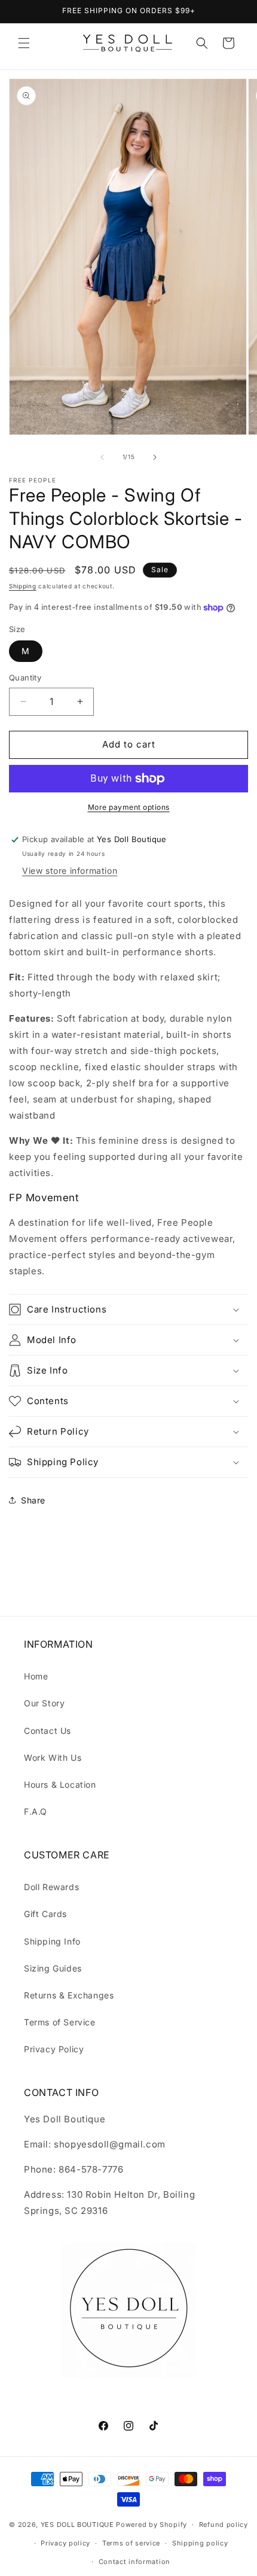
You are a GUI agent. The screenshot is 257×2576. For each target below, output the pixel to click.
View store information (70, 871)
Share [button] (33, 1500)
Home (36, 1676)
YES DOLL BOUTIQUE (77, 2525)
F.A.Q (36, 1811)
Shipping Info (52, 1941)
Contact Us (48, 1731)
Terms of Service (60, 2022)
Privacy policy (65, 2543)
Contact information (134, 2562)
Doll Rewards (51, 1887)
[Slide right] (155, 457)
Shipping (23, 586)
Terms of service (131, 2543)
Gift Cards (45, 1914)
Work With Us (53, 1758)
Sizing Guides (53, 1968)
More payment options (129, 807)
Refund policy (224, 2525)
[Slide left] (102, 457)
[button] (24, 43)
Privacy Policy (54, 2049)
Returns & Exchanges (69, 1995)
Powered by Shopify (152, 2525)
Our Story (44, 1703)
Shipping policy (200, 2543)
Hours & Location (60, 1784)
